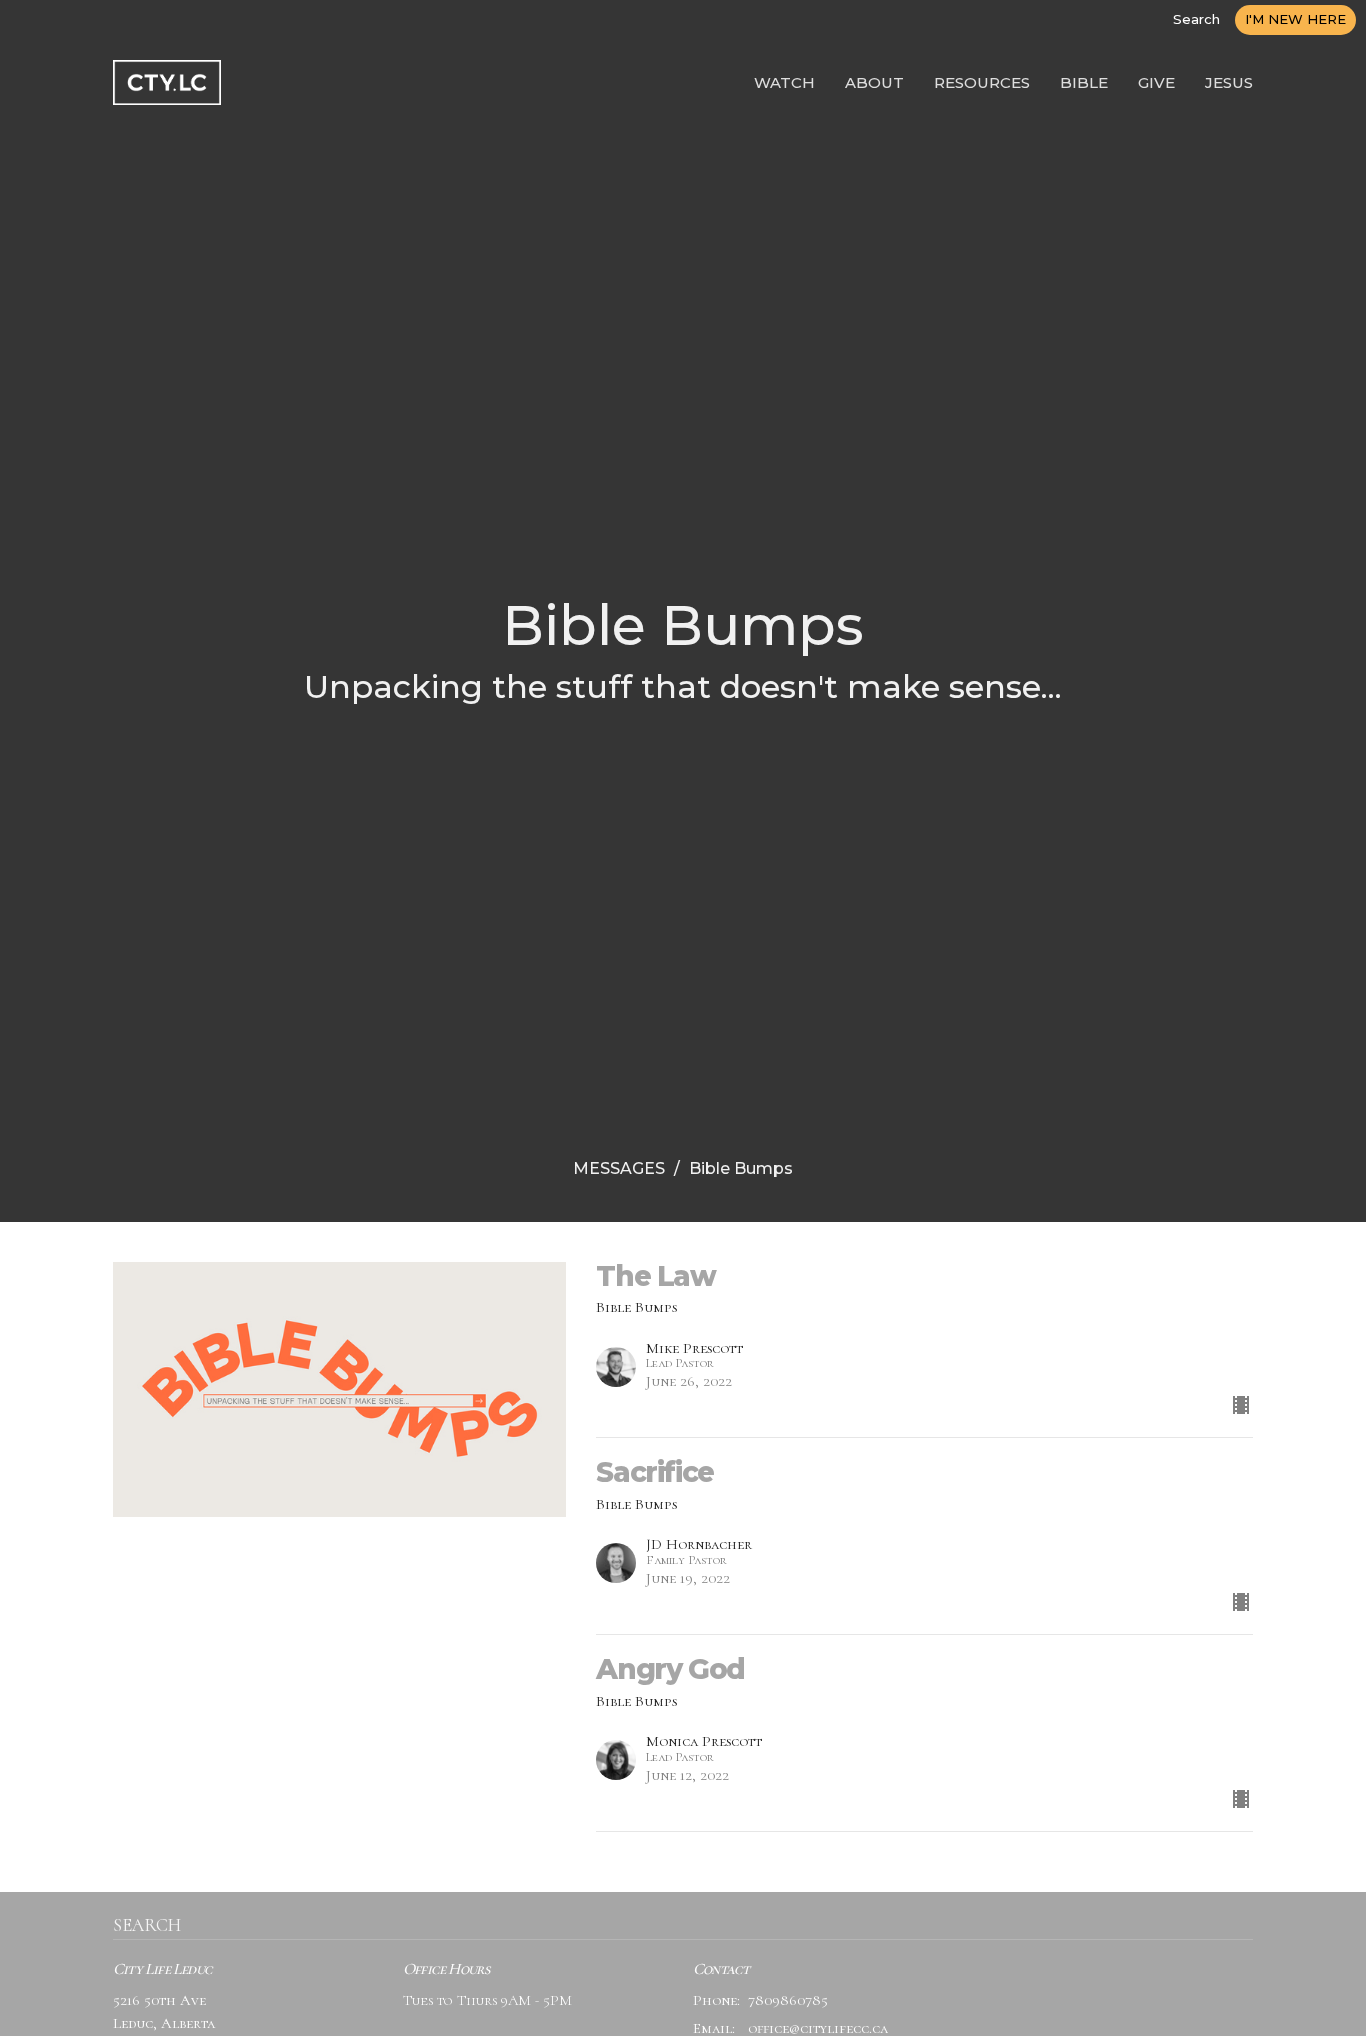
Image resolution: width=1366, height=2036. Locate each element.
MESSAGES (619, 1168)
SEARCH (147, 1925)
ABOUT (874, 82)
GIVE (1156, 82)
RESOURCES (982, 82)
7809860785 (788, 2000)
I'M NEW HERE (1295, 19)
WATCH (784, 82)
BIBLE (1084, 82)
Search (1196, 19)
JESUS (1229, 82)
